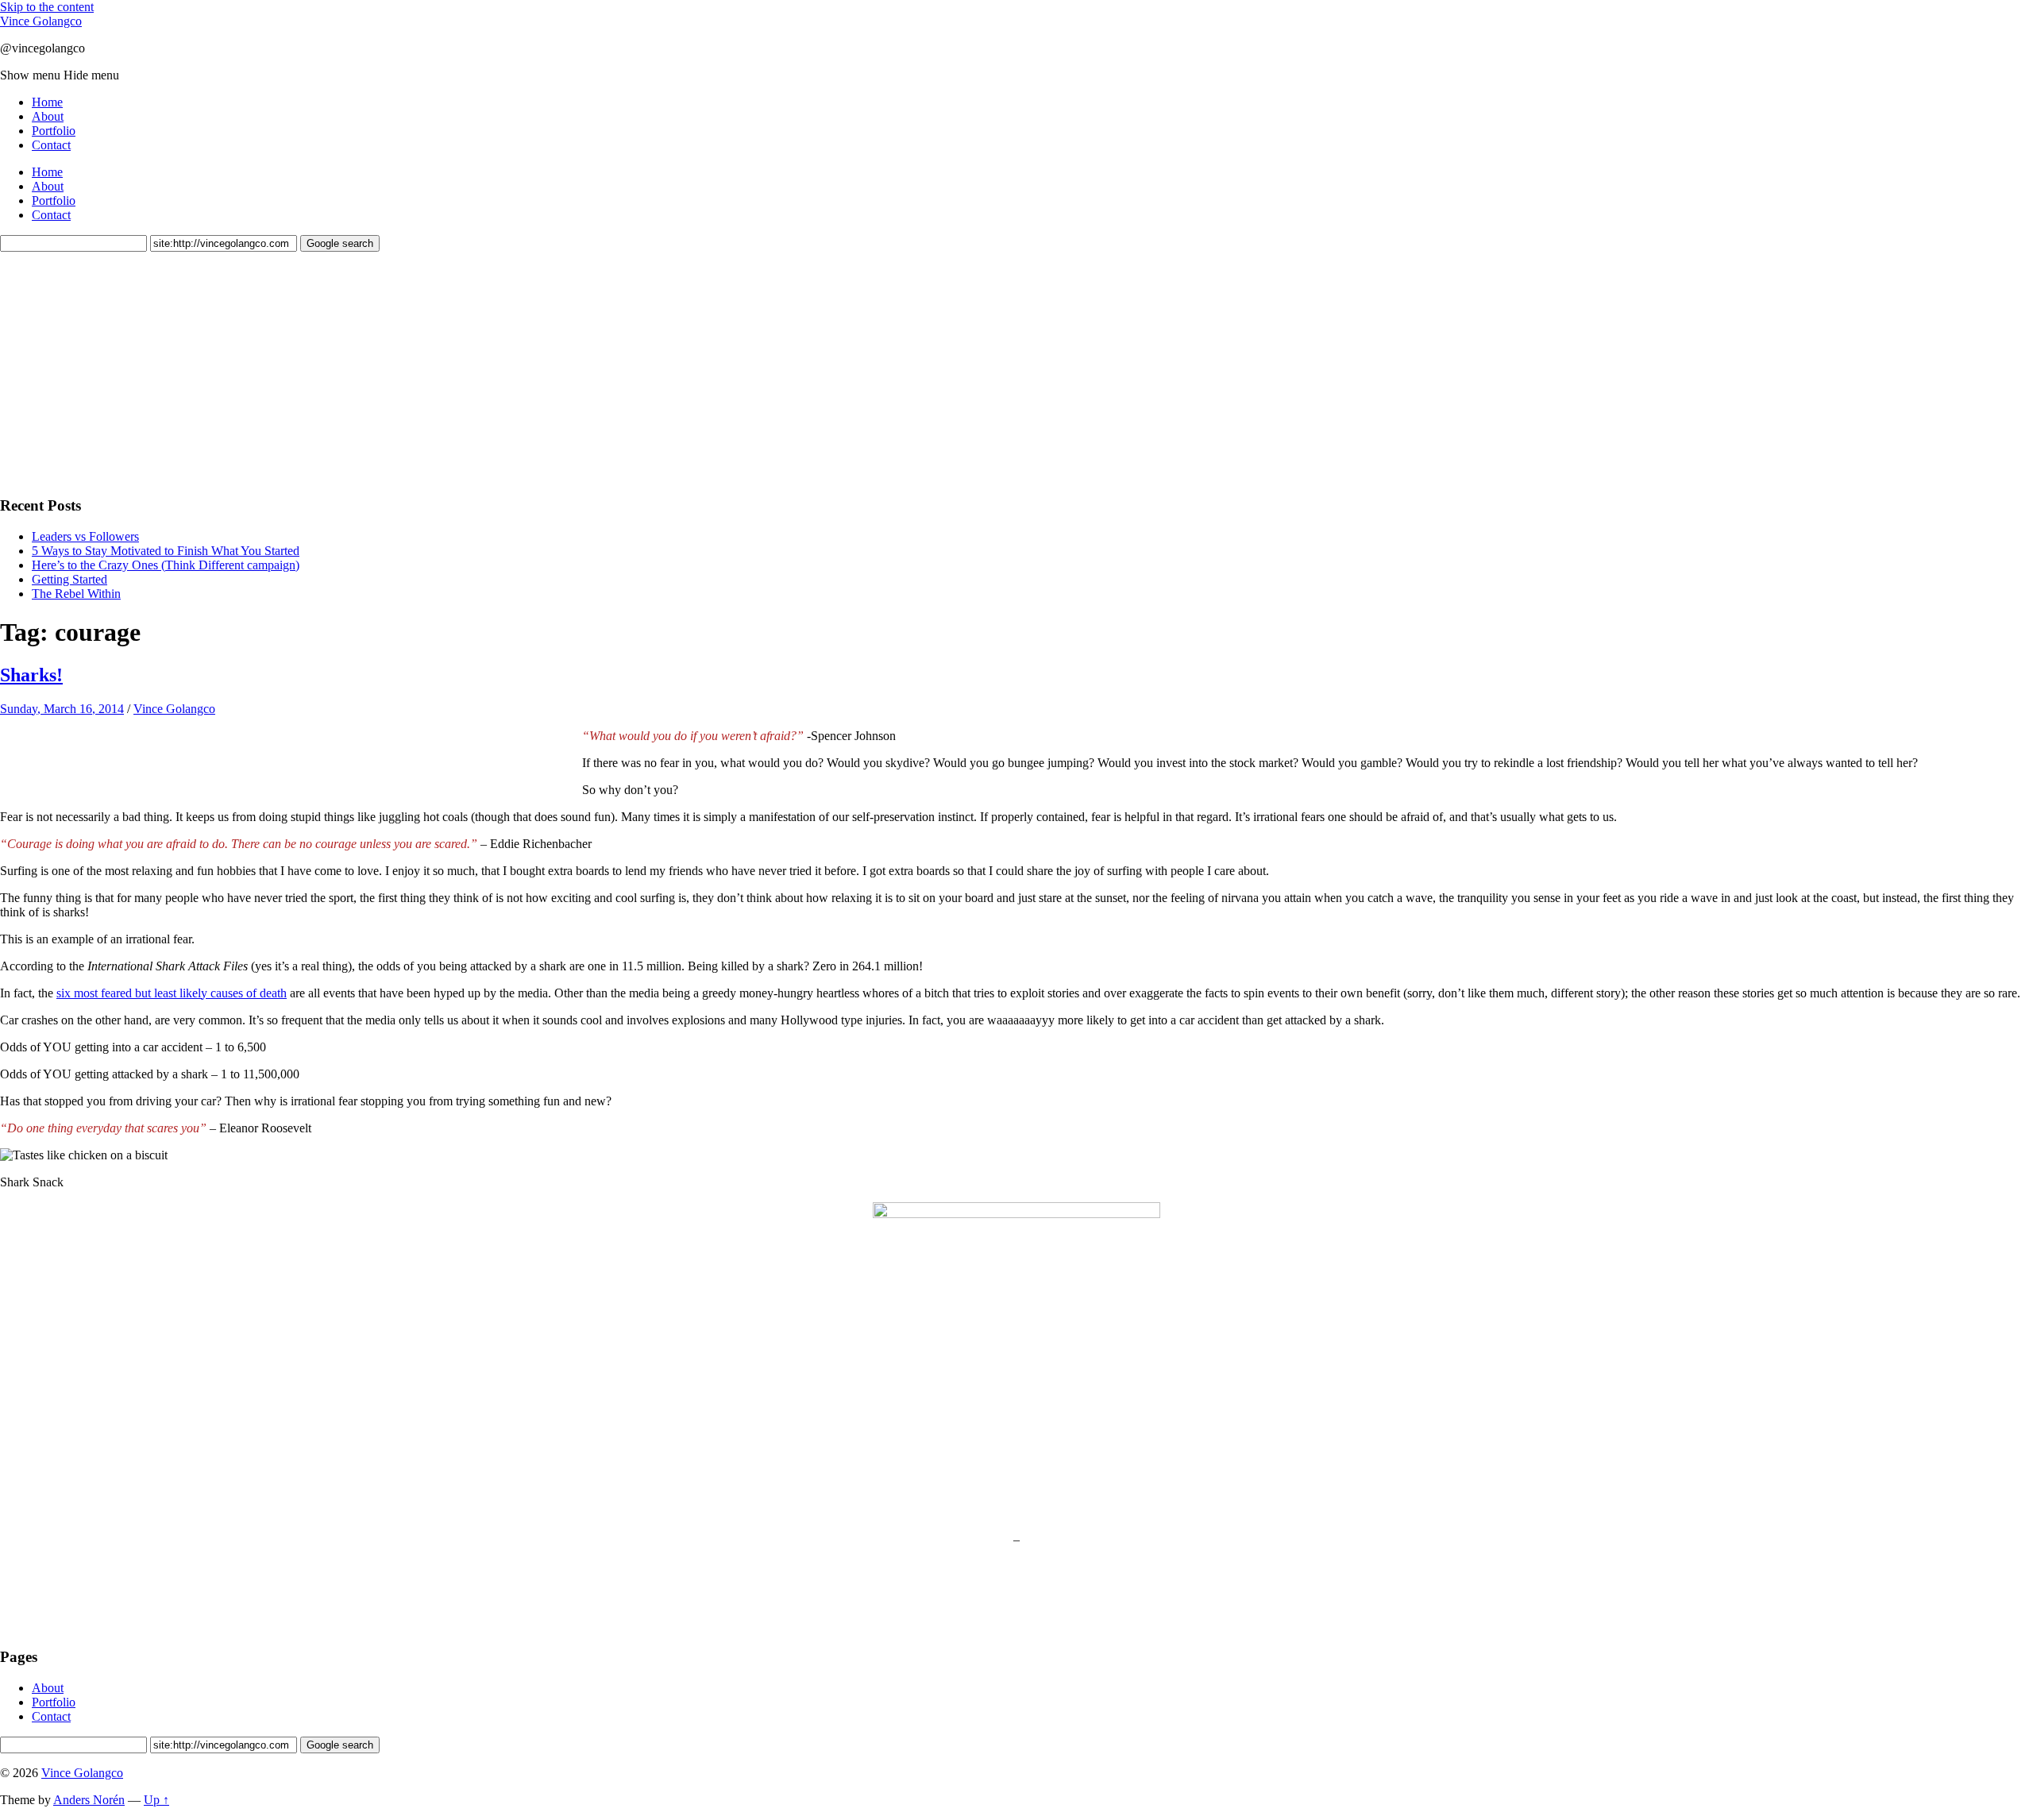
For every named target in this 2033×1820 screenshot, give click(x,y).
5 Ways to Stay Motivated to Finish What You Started (166, 551)
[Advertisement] (119, 379)
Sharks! (31, 675)
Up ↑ (156, 1800)
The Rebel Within (76, 594)
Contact (51, 145)
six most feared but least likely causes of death (172, 993)
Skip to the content (47, 7)
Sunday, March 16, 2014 (62, 709)
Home (47, 102)
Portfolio (54, 131)
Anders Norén (89, 1800)
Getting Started (69, 579)
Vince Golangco (41, 21)
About (48, 116)
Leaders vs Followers (85, 536)
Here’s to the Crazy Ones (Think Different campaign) (166, 565)
